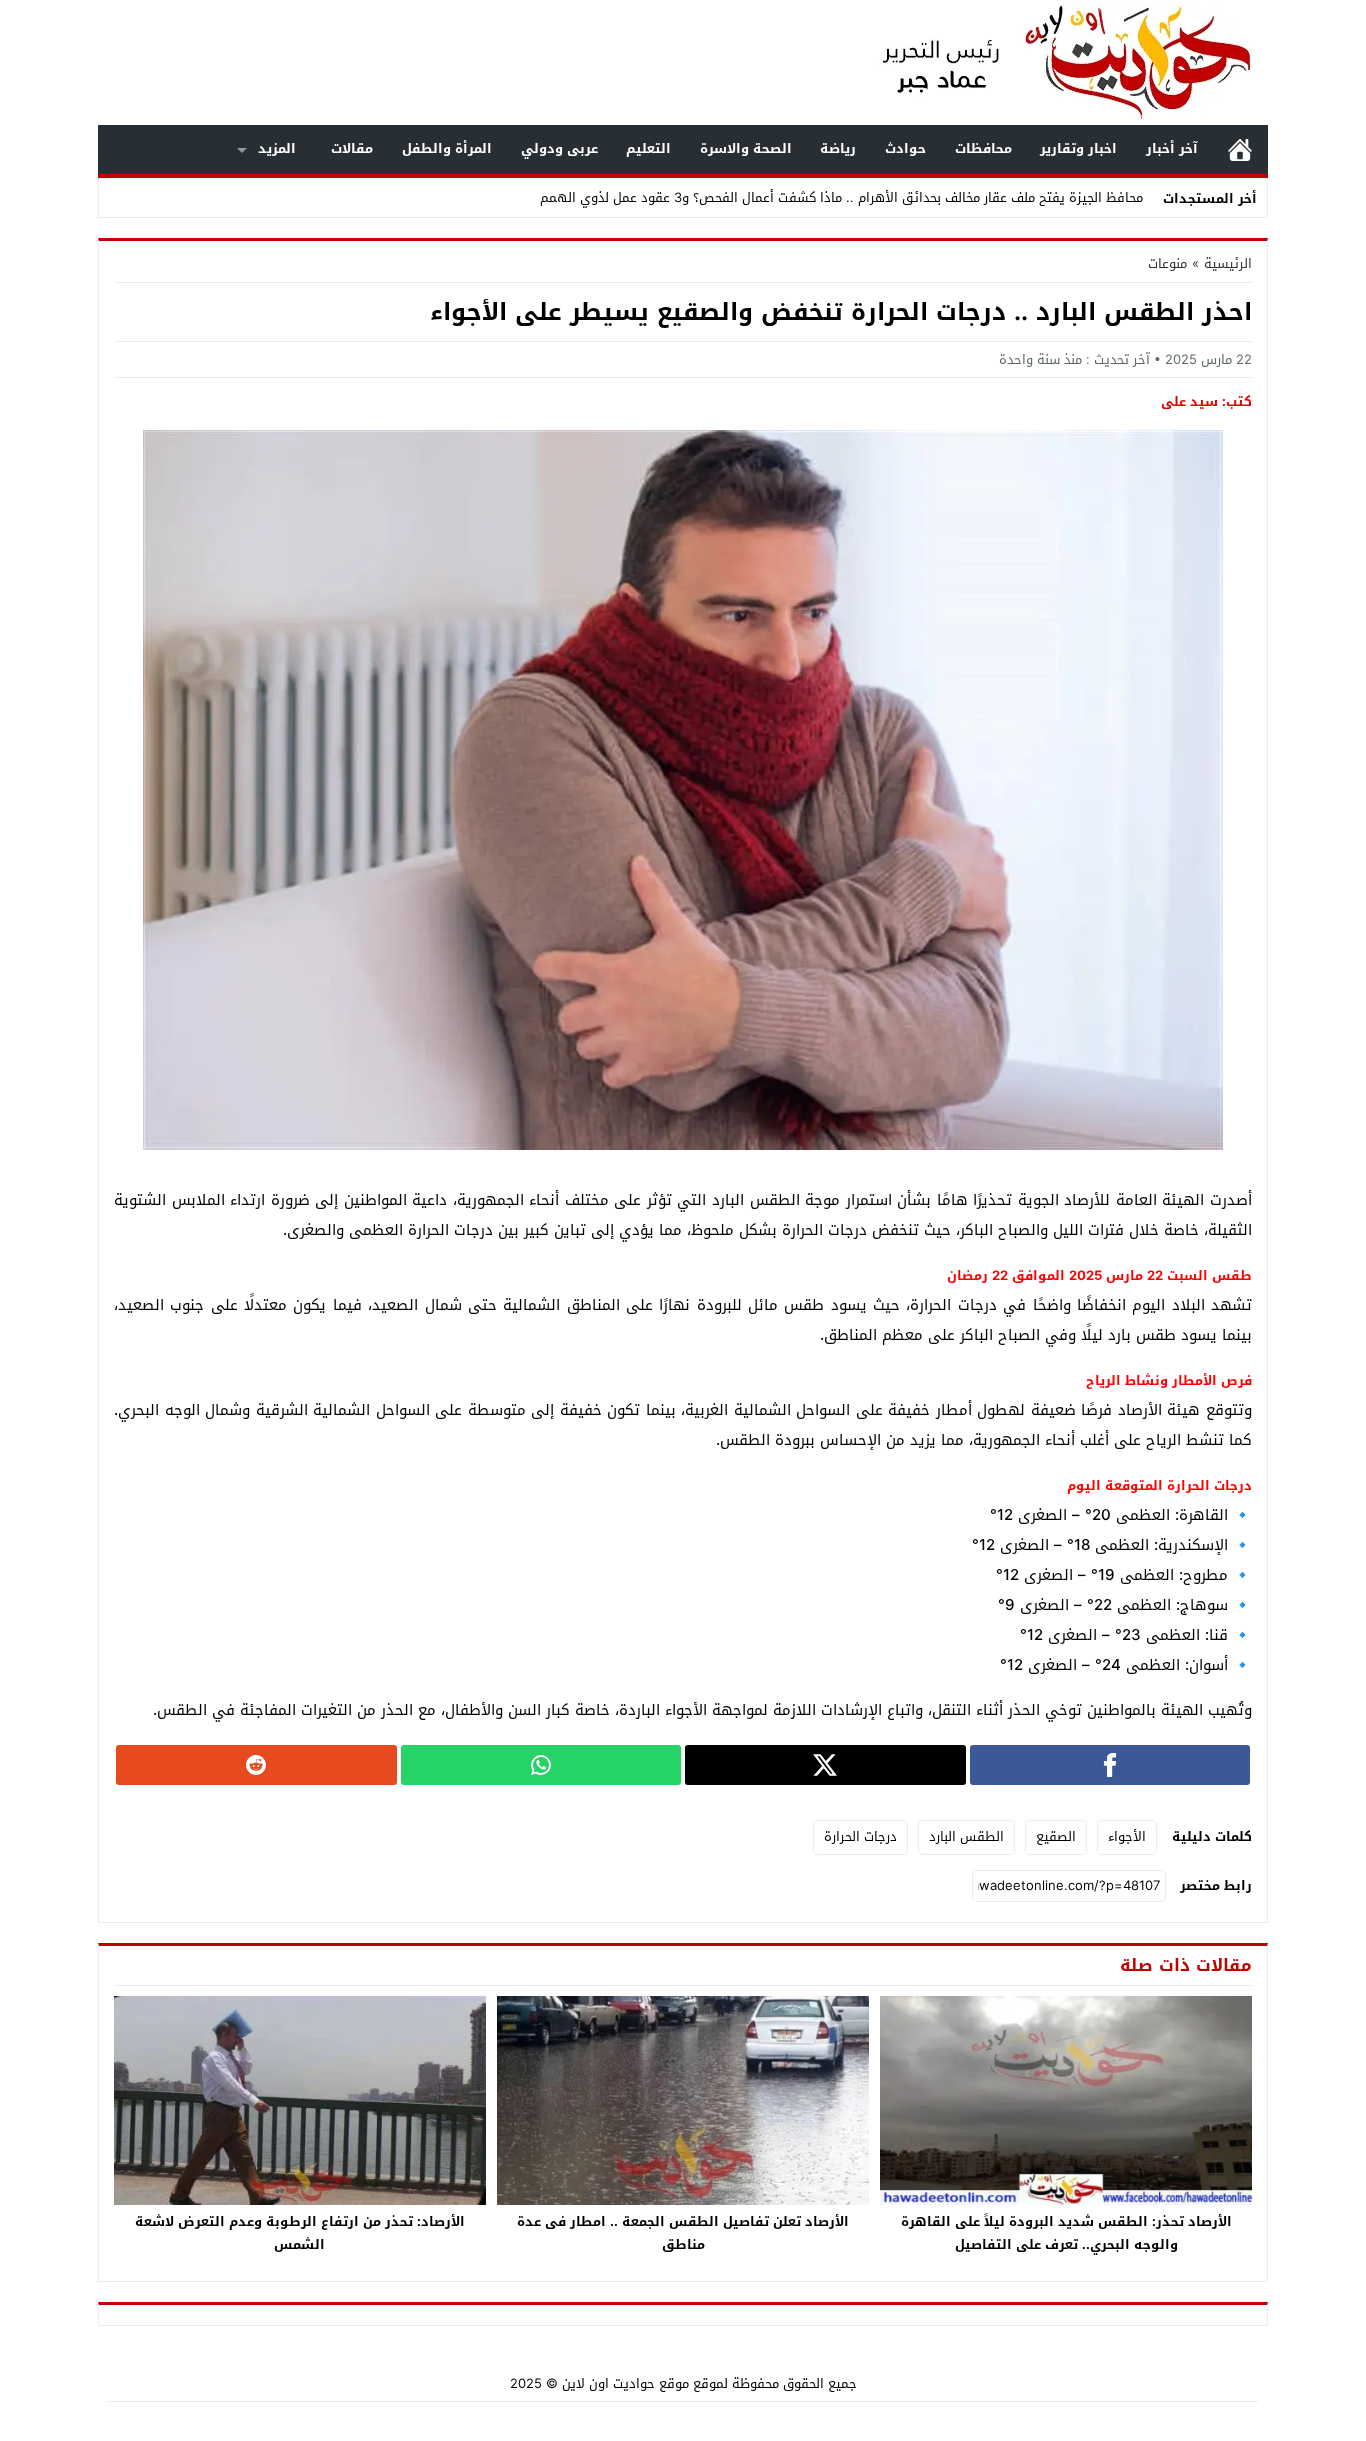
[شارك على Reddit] (256, 1765)
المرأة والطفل (447, 148)
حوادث (905, 148)
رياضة (838, 148)
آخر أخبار (1172, 148)
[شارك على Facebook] (1110, 1765)
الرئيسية (1240, 149)
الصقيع (1056, 1836)
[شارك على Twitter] (825, 1765)
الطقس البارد (966, 1836)
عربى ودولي (559, 148)
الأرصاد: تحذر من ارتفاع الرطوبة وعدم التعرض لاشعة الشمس (300, 2233)
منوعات (1167, 263)
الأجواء (1127, 1836)
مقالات (352, 148)
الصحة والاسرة (746, 148)
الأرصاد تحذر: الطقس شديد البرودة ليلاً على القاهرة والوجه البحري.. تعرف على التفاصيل (1066, 2233)
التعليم (648, 148)
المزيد (277, 148)
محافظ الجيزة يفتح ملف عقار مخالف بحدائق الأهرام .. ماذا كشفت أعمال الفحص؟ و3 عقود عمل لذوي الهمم (841, 197)
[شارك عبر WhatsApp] (541, 1765)
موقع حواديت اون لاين (625, 2383)
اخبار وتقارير (1078, 148)
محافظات (983, 148)
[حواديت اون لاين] (1047, 62)
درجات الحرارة (860, 1836)
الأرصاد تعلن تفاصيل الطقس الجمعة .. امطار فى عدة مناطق (683, 2233)
